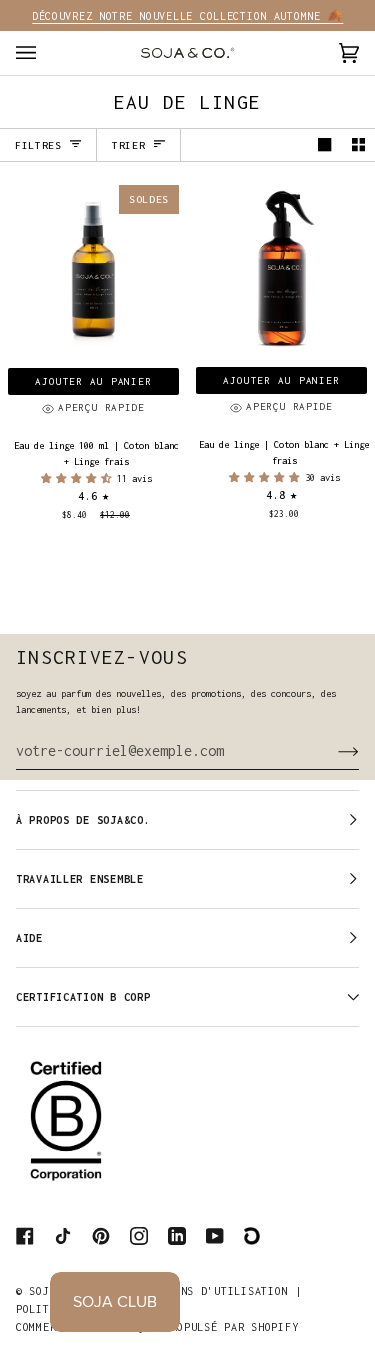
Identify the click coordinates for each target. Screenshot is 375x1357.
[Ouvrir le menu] (46, 53)
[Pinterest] (101, 1236)
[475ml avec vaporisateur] (281, 270)
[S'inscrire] (332, 751)
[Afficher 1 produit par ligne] (324, 145)
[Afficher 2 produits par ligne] (358, 145)
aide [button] (29, 938)
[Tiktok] (63, 1236)
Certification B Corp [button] (83, 997)
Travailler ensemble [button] (80, 879)
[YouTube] (215, 1236)
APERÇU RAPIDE (101, 407)
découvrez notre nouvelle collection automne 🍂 (187, 16)
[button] (79, 478)
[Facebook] (25, 1236)
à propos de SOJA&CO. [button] (83, 820)
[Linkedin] (177, 1236)
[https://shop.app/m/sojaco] (253, 1236)
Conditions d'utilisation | (214, 1291)
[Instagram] (139, 1236)
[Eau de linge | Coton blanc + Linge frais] (281, 270)
